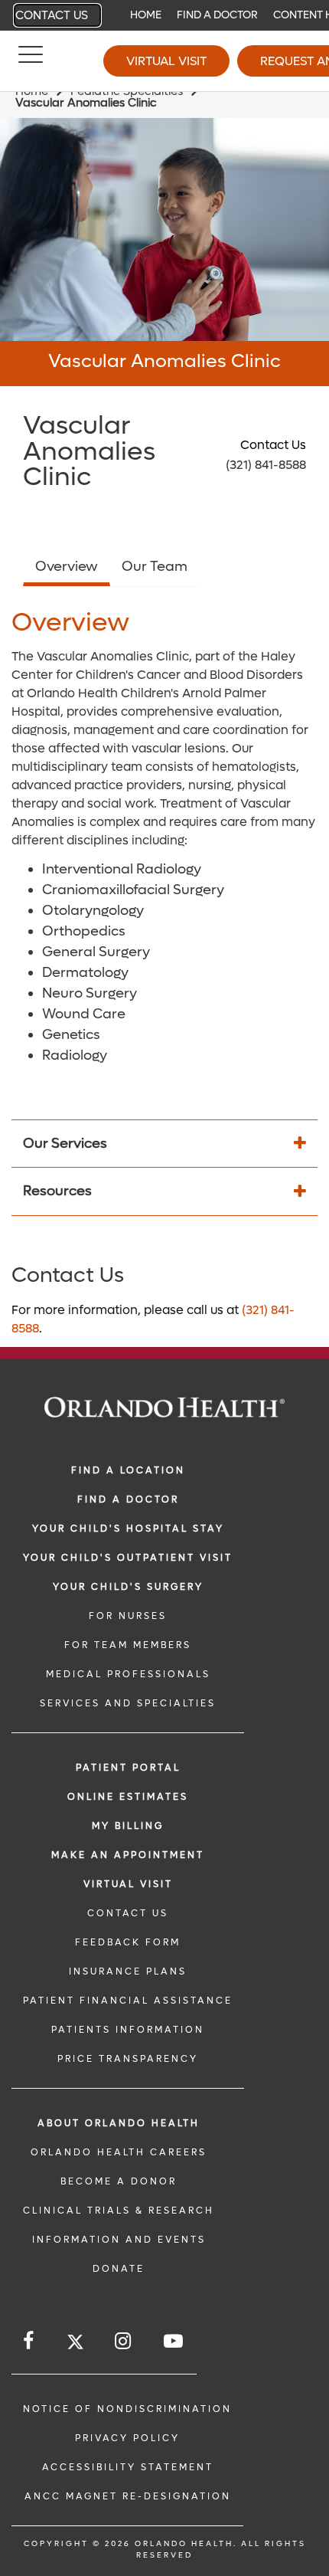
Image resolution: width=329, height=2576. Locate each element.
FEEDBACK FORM (128, 1942)
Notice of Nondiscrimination (127, 2409)
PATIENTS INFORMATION (128, 2030)
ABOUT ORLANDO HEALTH (119, 2123)
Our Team (155, 567)
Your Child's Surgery (128, 1587)
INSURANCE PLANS (128, 1971)
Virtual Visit (166, 61)
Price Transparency (128, 2059)
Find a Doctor (217, 15)
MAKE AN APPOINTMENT (128, 1855)
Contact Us (52, 15)
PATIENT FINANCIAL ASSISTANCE (128, 2001)
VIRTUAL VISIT (128, 1884)
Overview (67, 567)
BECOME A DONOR (119, 2181)
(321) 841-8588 (266, 465)
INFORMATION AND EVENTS (119, 2240)
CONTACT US (128, 1913)
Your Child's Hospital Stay (128, 1529)
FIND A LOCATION (128, 1470)
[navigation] (164, 15)
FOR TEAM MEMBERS (128, 1645)
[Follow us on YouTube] (174, 2341)
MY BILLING (128, 1826)
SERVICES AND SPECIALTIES (128, 1703)
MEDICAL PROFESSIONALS (128, 1674)
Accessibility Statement (128, 2467)
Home (146, 15)
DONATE (119, 2269)
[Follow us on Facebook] (29, 2341)
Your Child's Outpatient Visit (128, 1558)
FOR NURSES (128, 1616)
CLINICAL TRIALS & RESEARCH (119, 2211)
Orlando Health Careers (119, 2152)
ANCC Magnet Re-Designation (128, 2496)
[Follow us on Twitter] (75, 2344)
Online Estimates (128, 1797)
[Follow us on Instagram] (124, 2341)
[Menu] (31, 61)
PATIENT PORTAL (128, 1768)
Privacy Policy (127, 2438)
